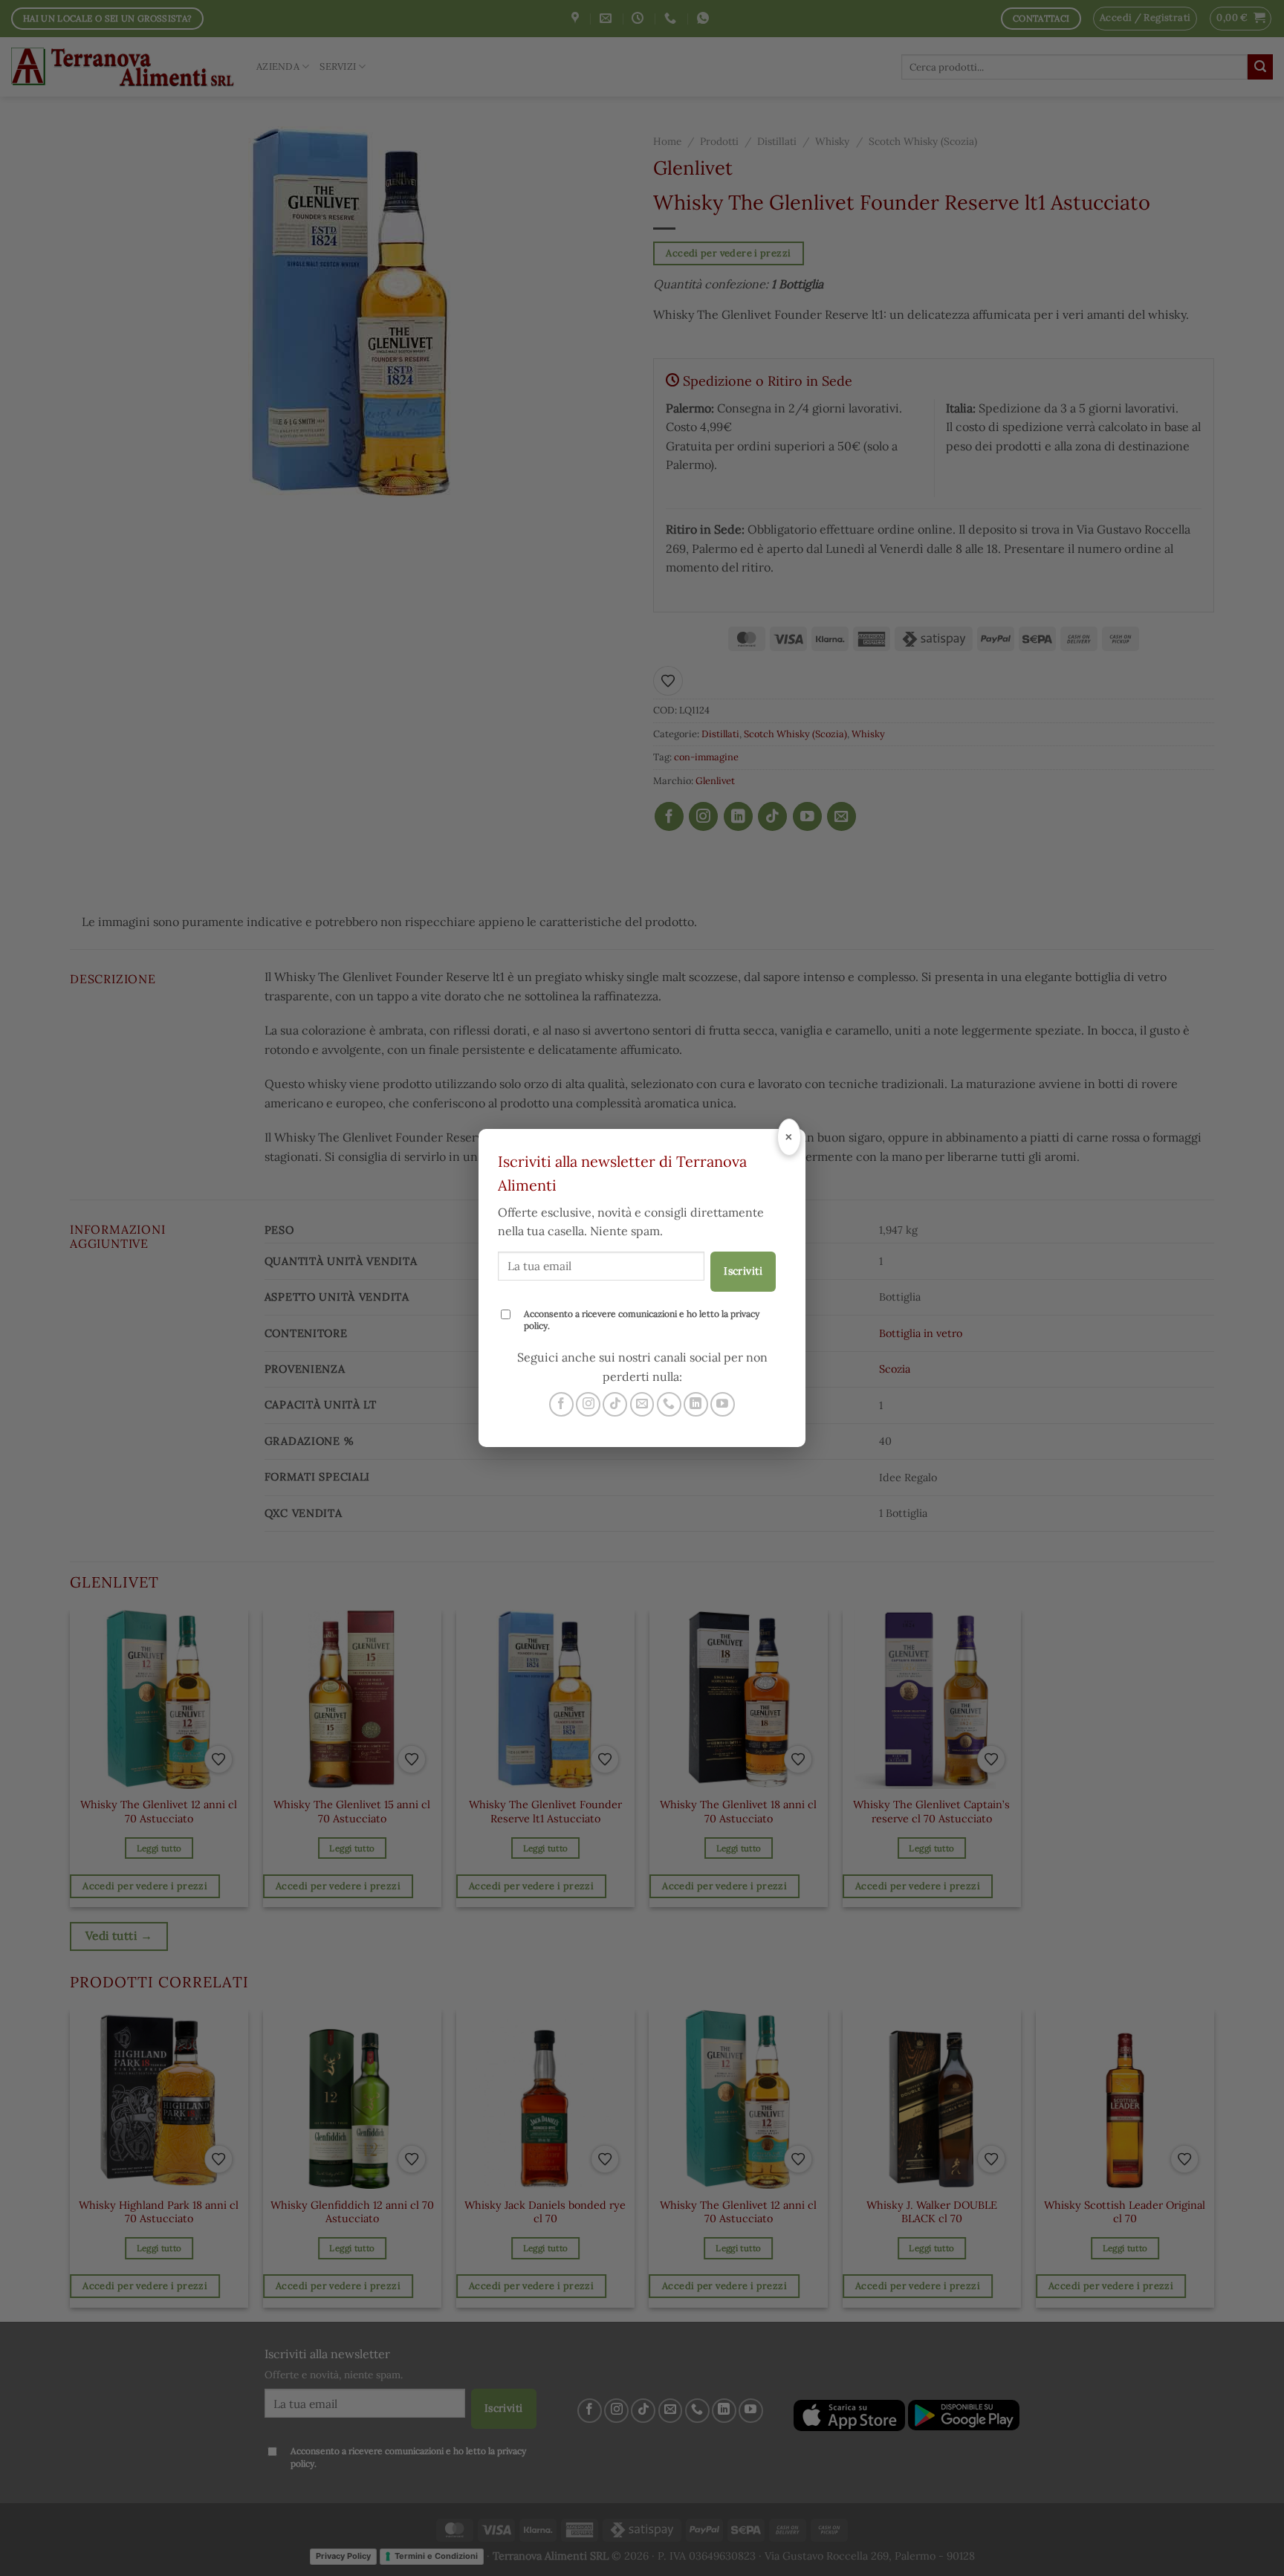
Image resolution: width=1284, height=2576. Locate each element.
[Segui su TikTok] (615, 1404)
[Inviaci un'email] (642, 1404)
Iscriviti (743, 1271)
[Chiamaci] (669, 1404)
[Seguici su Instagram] (588, 1404)
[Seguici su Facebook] (561, 1404)
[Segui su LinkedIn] (696, 1404)
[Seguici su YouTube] (723, 1404)
